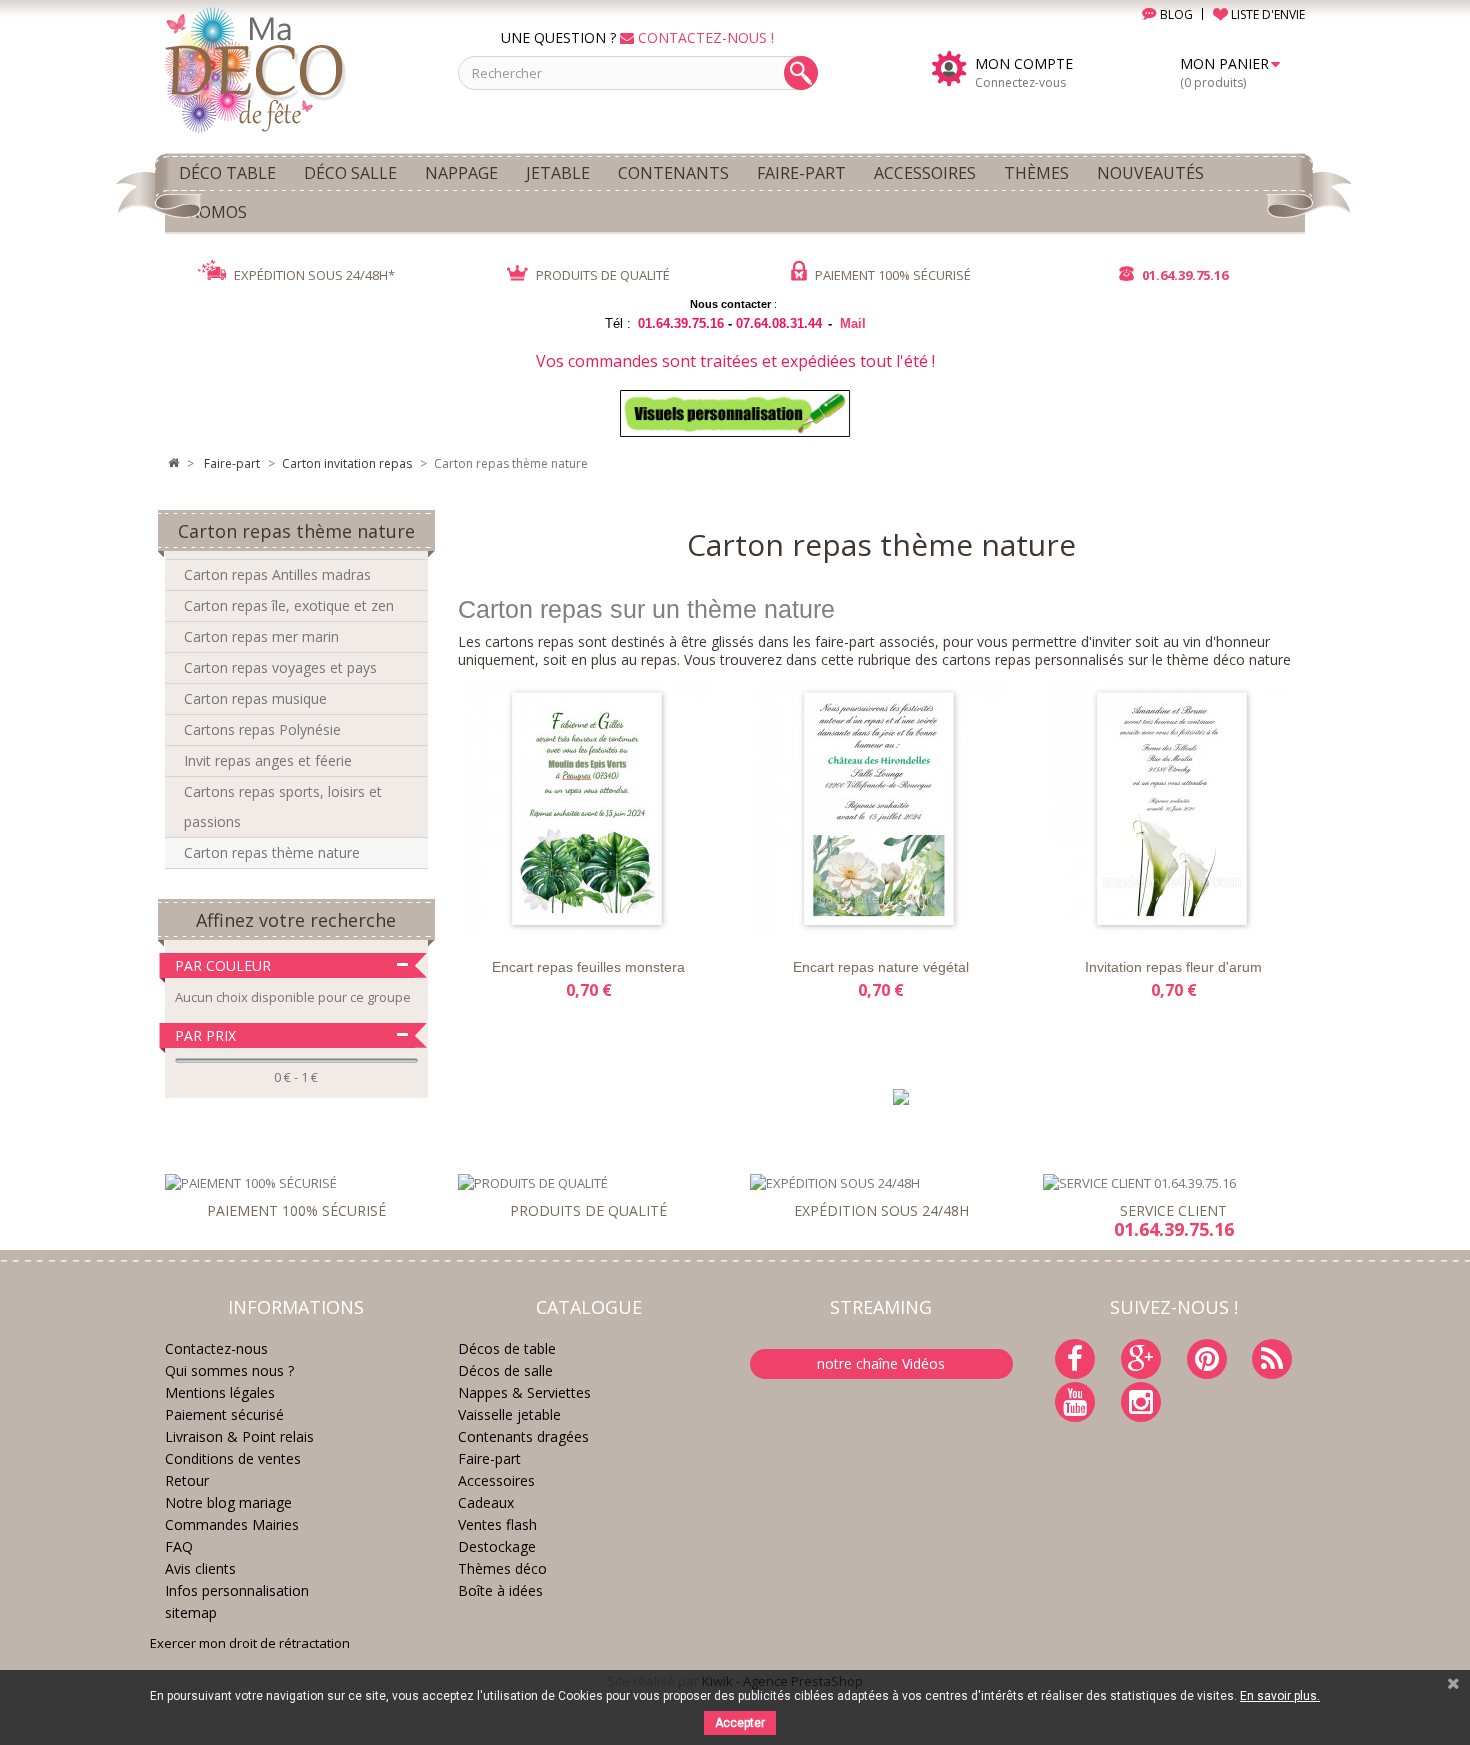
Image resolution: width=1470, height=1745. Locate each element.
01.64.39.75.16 (1183, 275)
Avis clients (200, 1568)
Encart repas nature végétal (881, 967)
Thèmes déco (502, 1568)
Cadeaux (486, 1502)
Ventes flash (497, 1524)
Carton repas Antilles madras (277, 574)
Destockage (497, 1546)
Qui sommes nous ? (229, 1370)
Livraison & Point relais (239, 1436)
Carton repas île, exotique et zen (289, 605)
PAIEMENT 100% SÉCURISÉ (891, 275)
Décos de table (507, 1348)
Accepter (740, 1723)
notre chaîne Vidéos (881, 1363)
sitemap (191, 1612)
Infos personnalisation (237, 1590)
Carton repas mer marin (261, 636)
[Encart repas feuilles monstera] (589, 810)
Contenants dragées (523, 1436)
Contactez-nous (216, 1348)
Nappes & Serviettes (524, 1392)
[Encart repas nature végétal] (881, 810)
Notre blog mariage (228, 1502)
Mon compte (1024, 64)
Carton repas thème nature (272, 852)
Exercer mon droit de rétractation (250, 1643)
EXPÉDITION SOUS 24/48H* (313, 275)
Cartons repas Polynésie (262, 729)
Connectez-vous (1020, 82)
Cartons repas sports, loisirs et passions (283, 806)
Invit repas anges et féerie (268, 760)
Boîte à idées (500, 1590)
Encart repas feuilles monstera (588, 967)
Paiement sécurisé (224, 1414)
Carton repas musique (255, 698)
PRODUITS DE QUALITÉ (601, 275)
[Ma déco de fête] (296, 68)
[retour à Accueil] (173, 464)
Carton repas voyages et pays (280, 667)
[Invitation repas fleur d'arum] (1173, 810)
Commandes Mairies (232, 1524)
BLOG (1175, 14)
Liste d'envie (502, 917)
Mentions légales (220, 1392)
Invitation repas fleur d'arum (1173, 967)
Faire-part (489, 1458)
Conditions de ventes (233, 1458)
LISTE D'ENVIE (1266, 14)
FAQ (179, 1546)
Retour (187, 1480)
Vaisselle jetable (509, 1414)
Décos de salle (505, 1370)
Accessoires (496, 1480)
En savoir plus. (1280, 1696)
